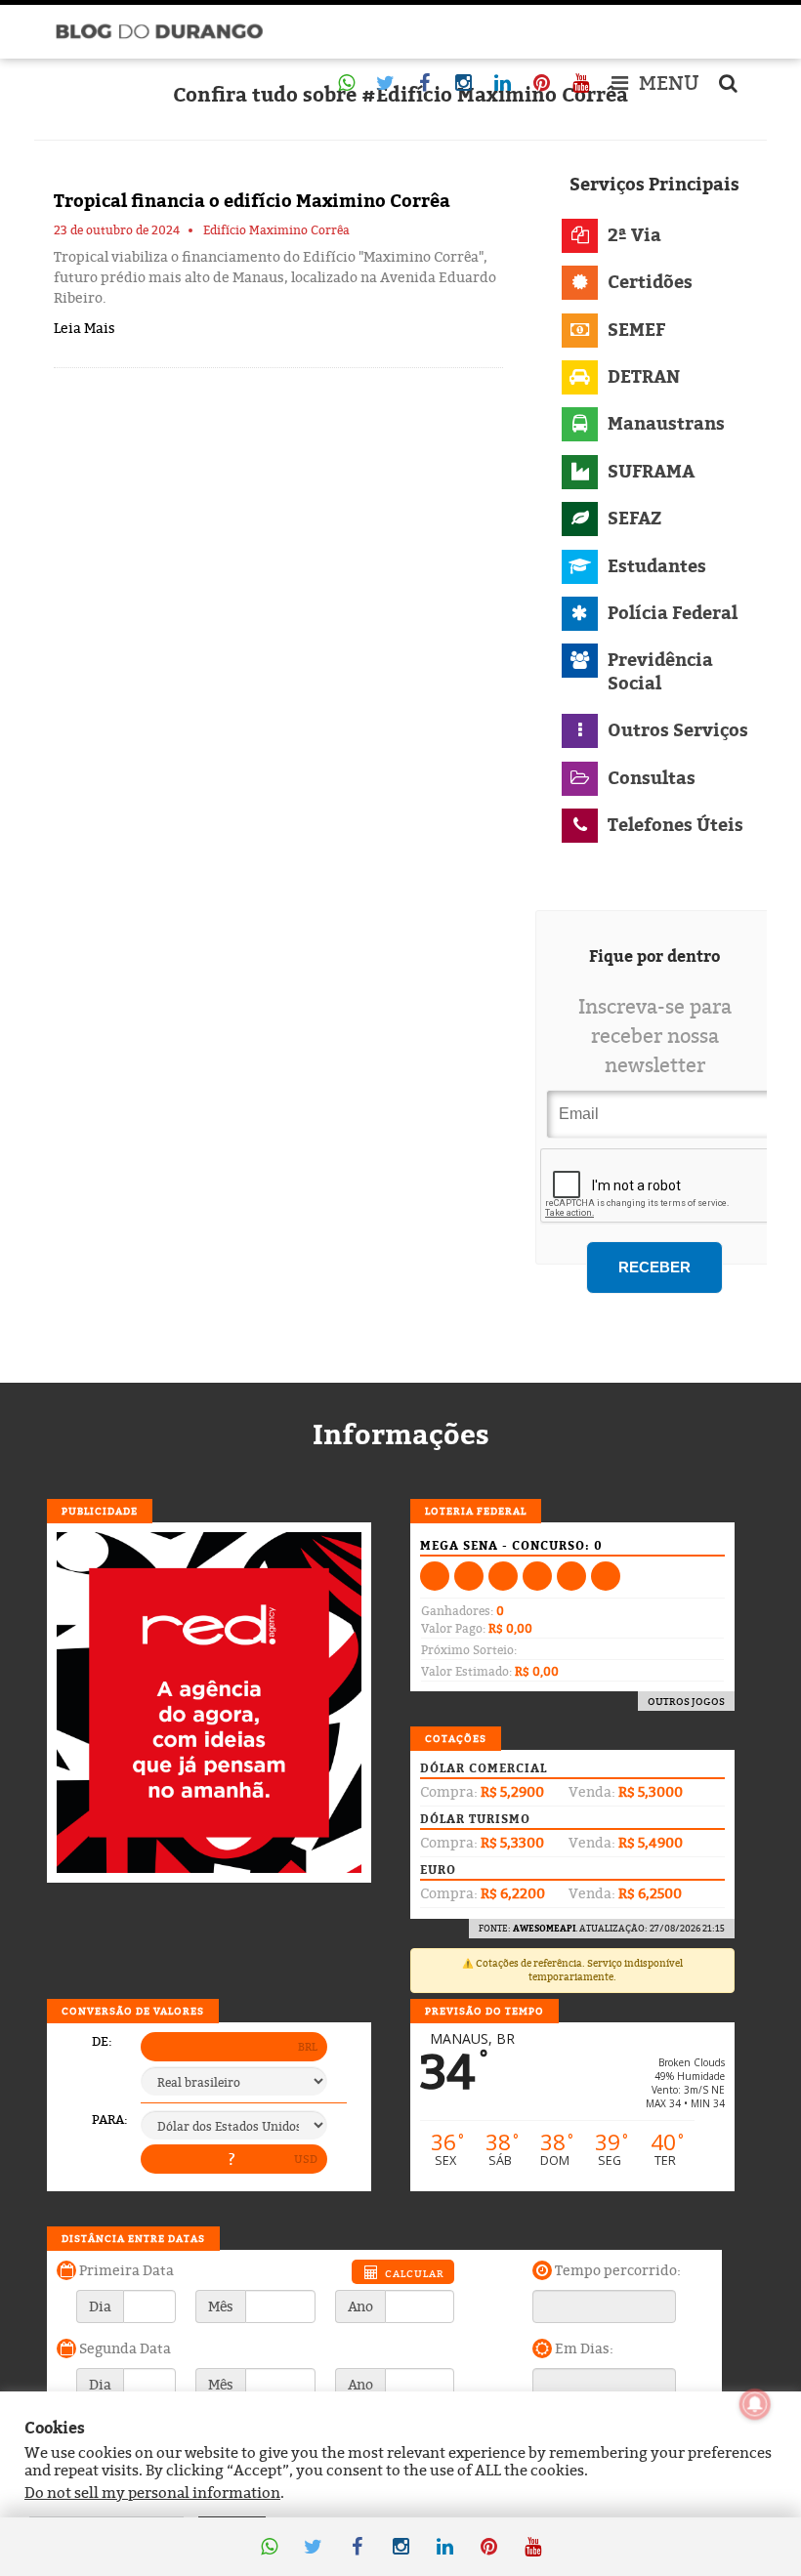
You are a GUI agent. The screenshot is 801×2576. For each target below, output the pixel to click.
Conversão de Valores (133, 2011)
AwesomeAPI (544, 1928)
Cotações (456, 1738)
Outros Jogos (686, 1701)
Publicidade (100, 1511)
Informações (401, 1434)
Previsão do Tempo (485, 2011)
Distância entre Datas (133, 2238)
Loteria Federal (476, 1511)
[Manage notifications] (755, 2404)
